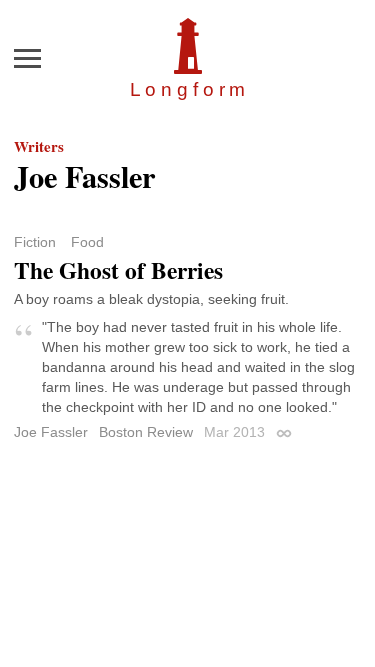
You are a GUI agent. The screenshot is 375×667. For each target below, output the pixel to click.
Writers (39, 146)
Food (87, 242)
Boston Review (146, 432)
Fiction (35, 242)
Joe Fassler (51, 432)
